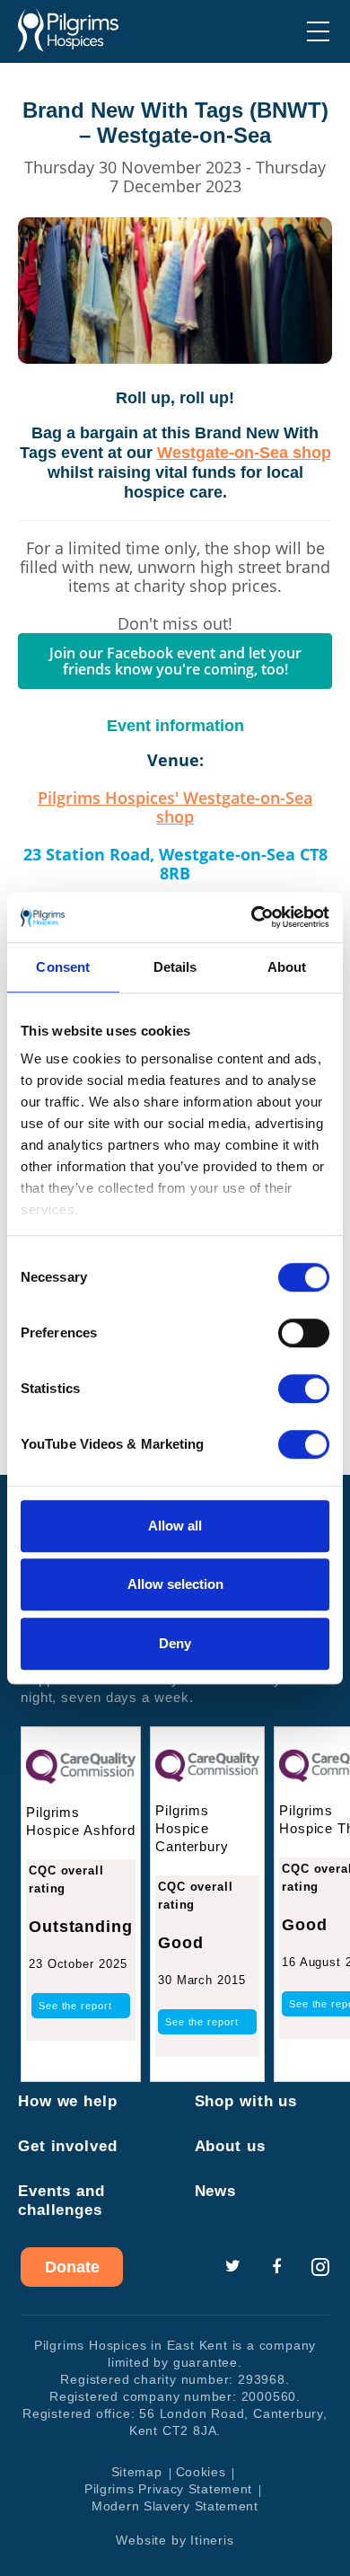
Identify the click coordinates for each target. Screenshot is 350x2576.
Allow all (175, 1526)
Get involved (68, 2146)
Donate (72, 2267)
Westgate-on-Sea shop (244, 453)
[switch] (304, 1333)
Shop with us (246, 2101)
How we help (68, 2101)
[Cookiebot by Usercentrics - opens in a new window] (252, 917)
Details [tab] (175, 967)
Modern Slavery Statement (175, 2506)
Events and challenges (61, 2201)
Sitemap (137, 2472)
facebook (276, 2267)
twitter (232, 2267)
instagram (320, 2267)
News (216, 2191)
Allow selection (175, 1584)
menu (318, 31)
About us (230, 2146)
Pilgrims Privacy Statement (168, 2489)
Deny (175, 1643)
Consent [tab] (63, 967)
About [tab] (287, 967)
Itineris (212, 2540)
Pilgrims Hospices (68, 31)
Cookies (201, 2472)
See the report (75, 2006)
